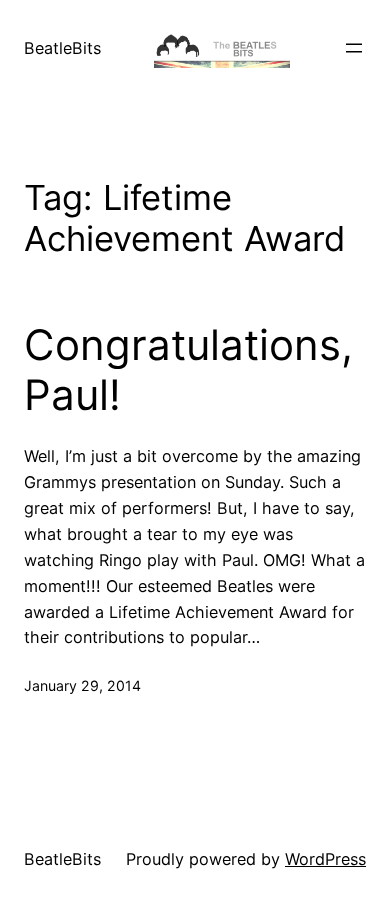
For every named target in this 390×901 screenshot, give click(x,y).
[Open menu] (354, 48)
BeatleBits (62, 48)
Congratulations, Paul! (188, 370)
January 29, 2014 (82, 685)
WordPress (325, 859)
